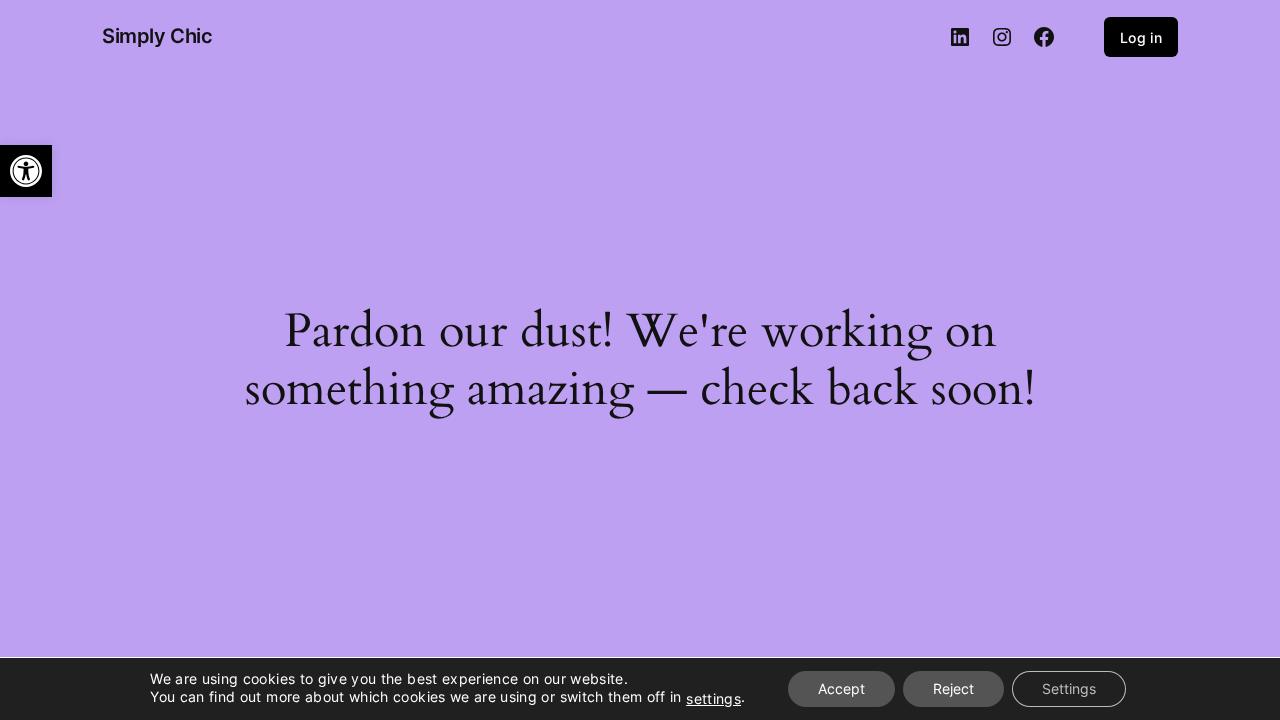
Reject (953, 688)
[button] (26, 171)
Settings (1069, 688)
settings (713, 698)
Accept (841, 688)
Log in (1141, 37)
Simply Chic (157, 36)
